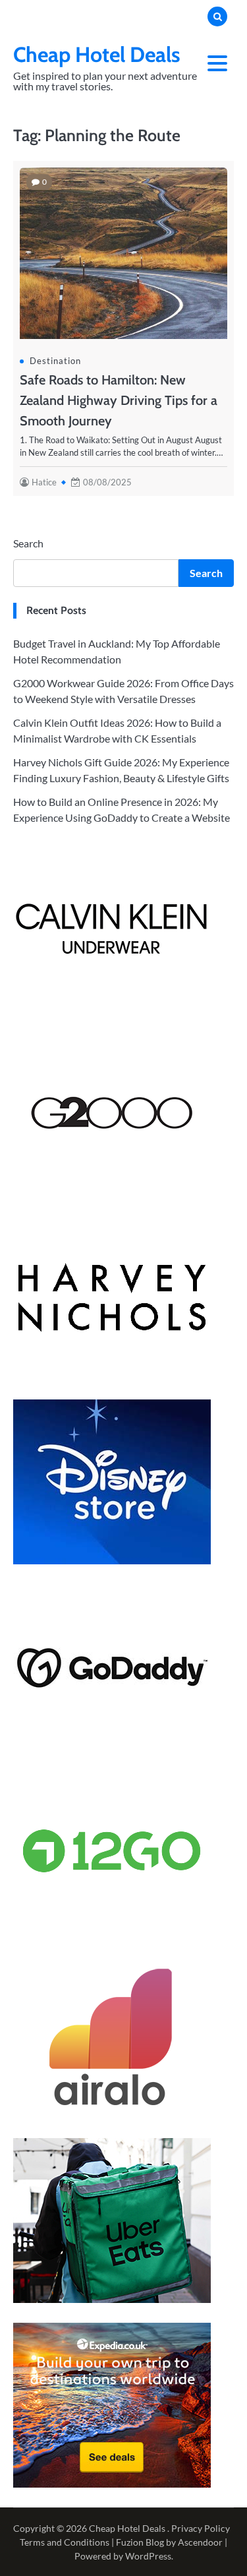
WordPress (148, 2556)
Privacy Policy (201, 2528)
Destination (55, 361)
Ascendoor (200, 2542)
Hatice (44, 482)
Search (28, 543)
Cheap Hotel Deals (97, 54)
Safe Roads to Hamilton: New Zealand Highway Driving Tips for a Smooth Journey (119, 400)
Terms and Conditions (65, 2542)
